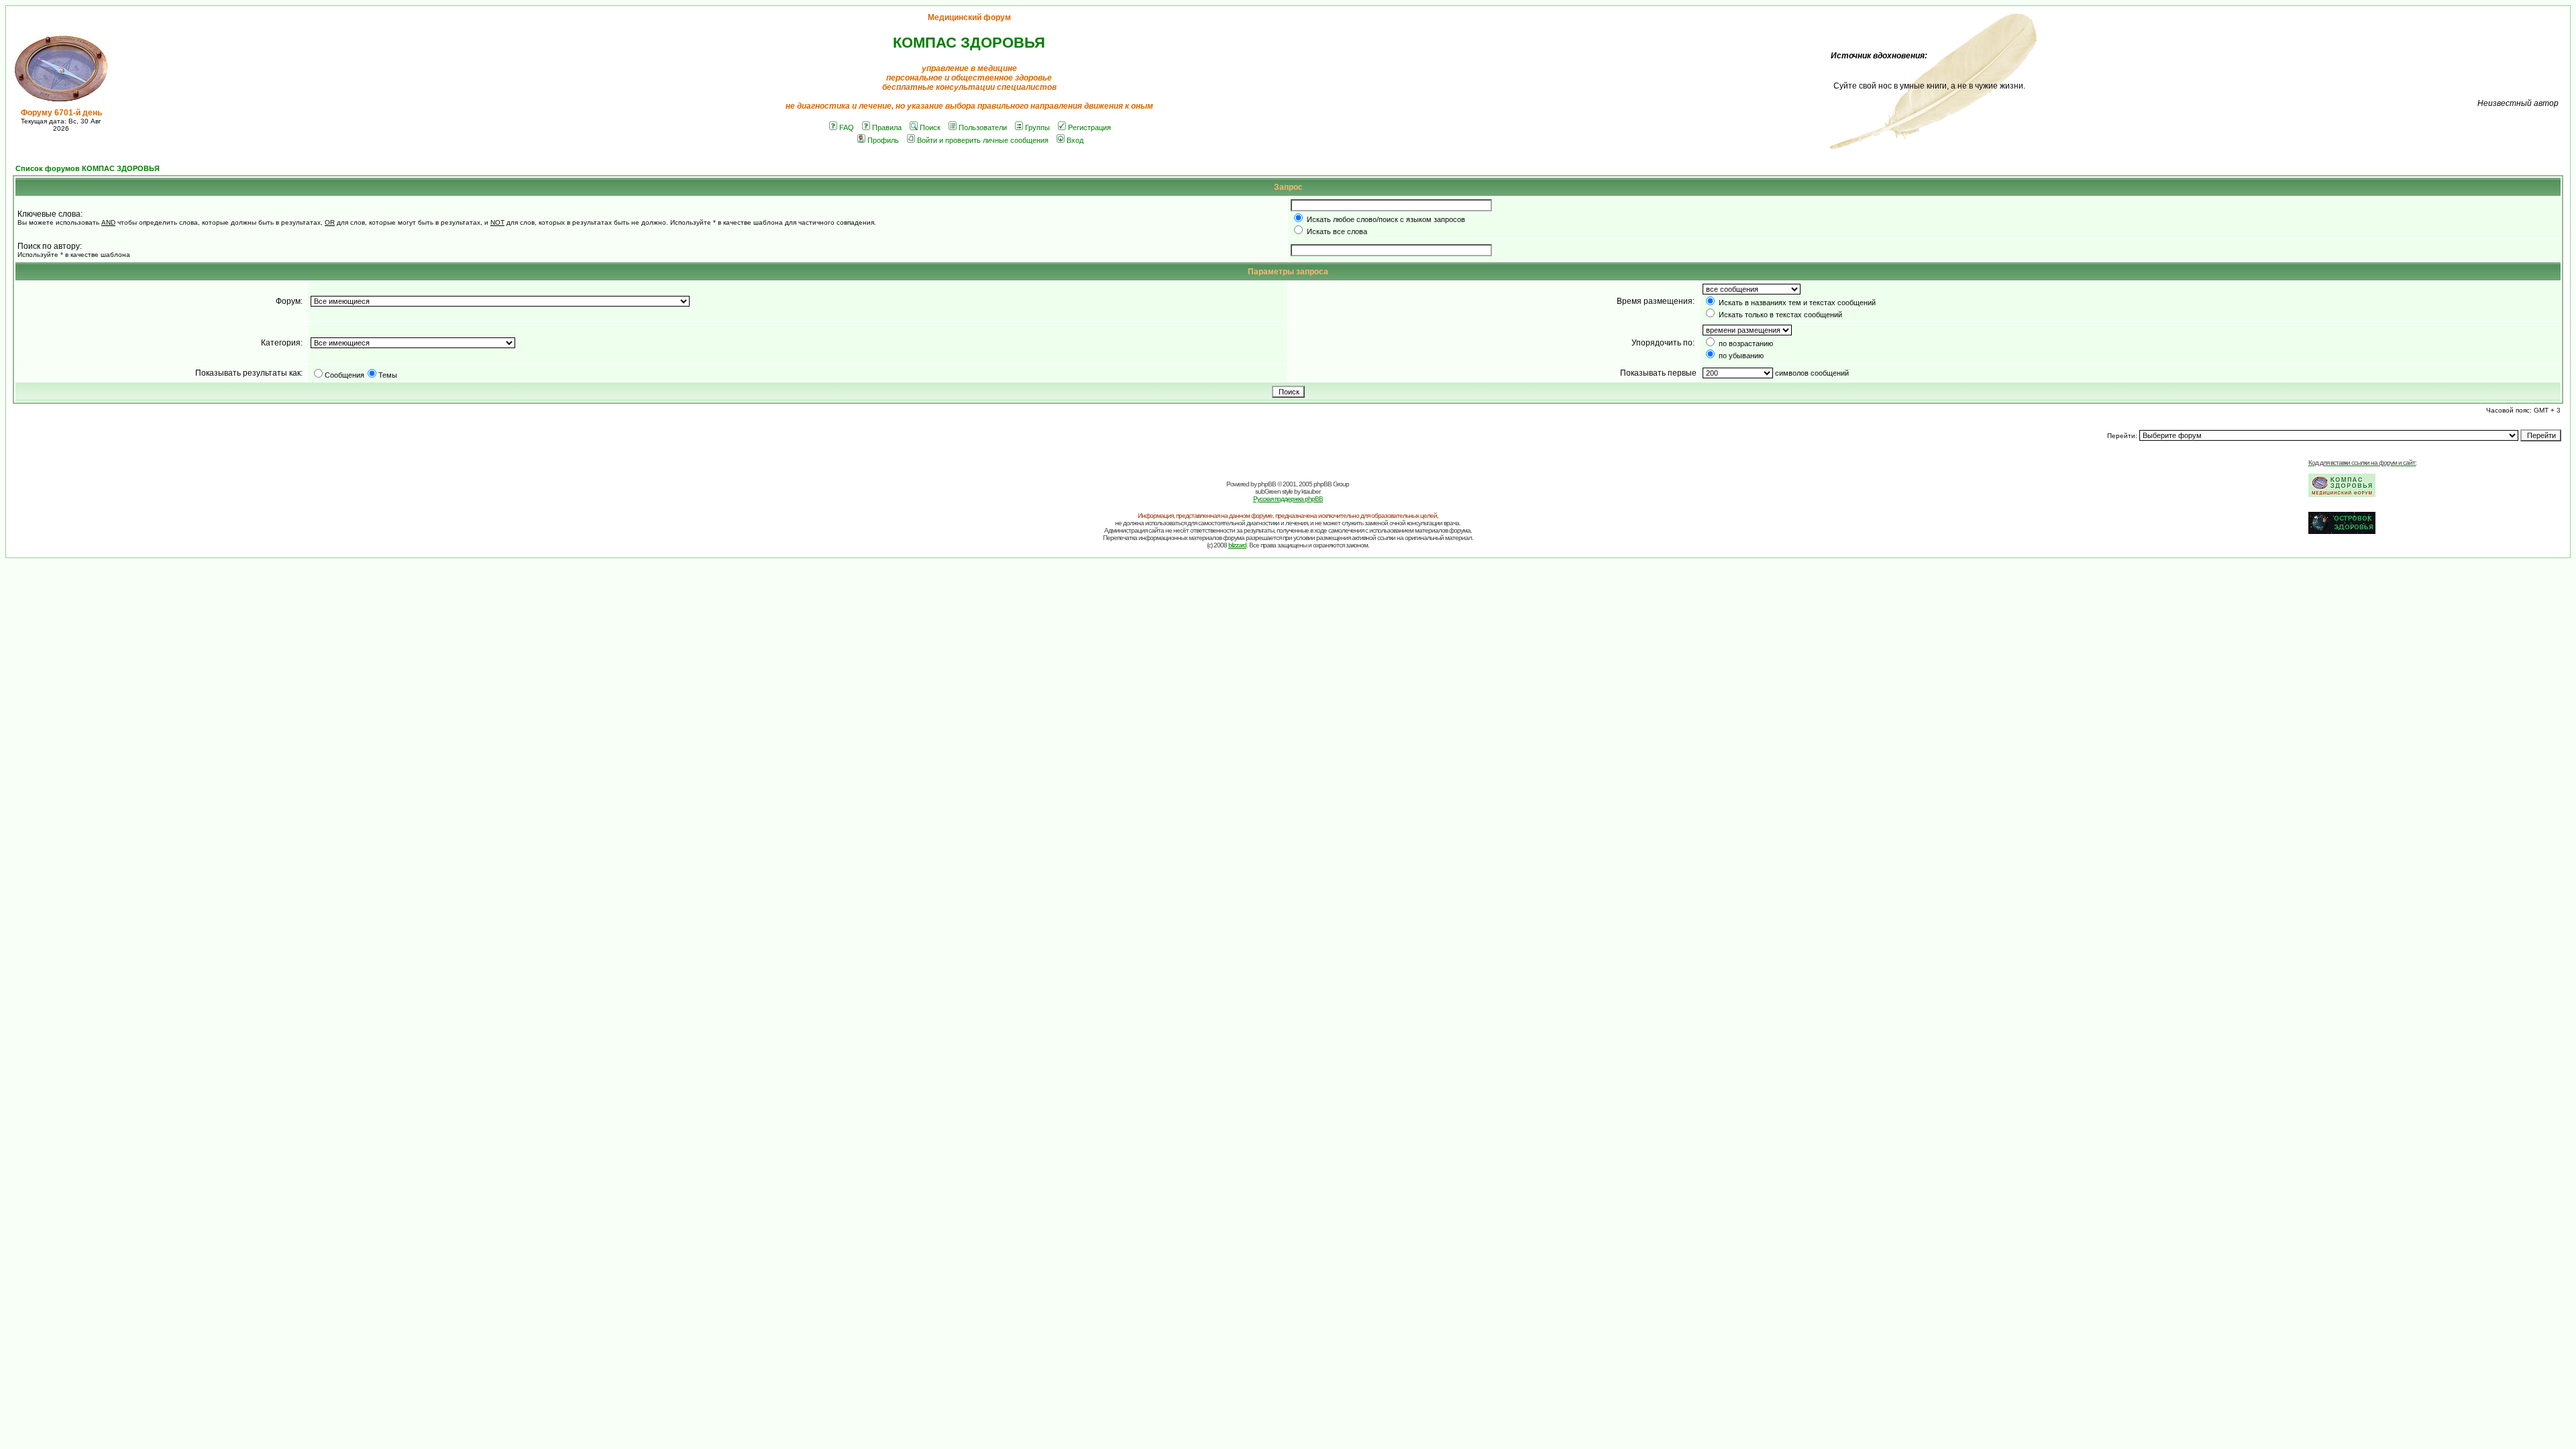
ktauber (1311, 491)
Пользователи (983, 127)
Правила (887, 127)
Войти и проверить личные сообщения (983, 140)
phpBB (1267, 484)
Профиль (883, 140)
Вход (1075, 140)
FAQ (847, 127)
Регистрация (1089, 127)
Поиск (930, 127)
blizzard (1237, 545)
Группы (1037, 127)
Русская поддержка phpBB (1288, 499)
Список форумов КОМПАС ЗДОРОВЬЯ (88, 168)
